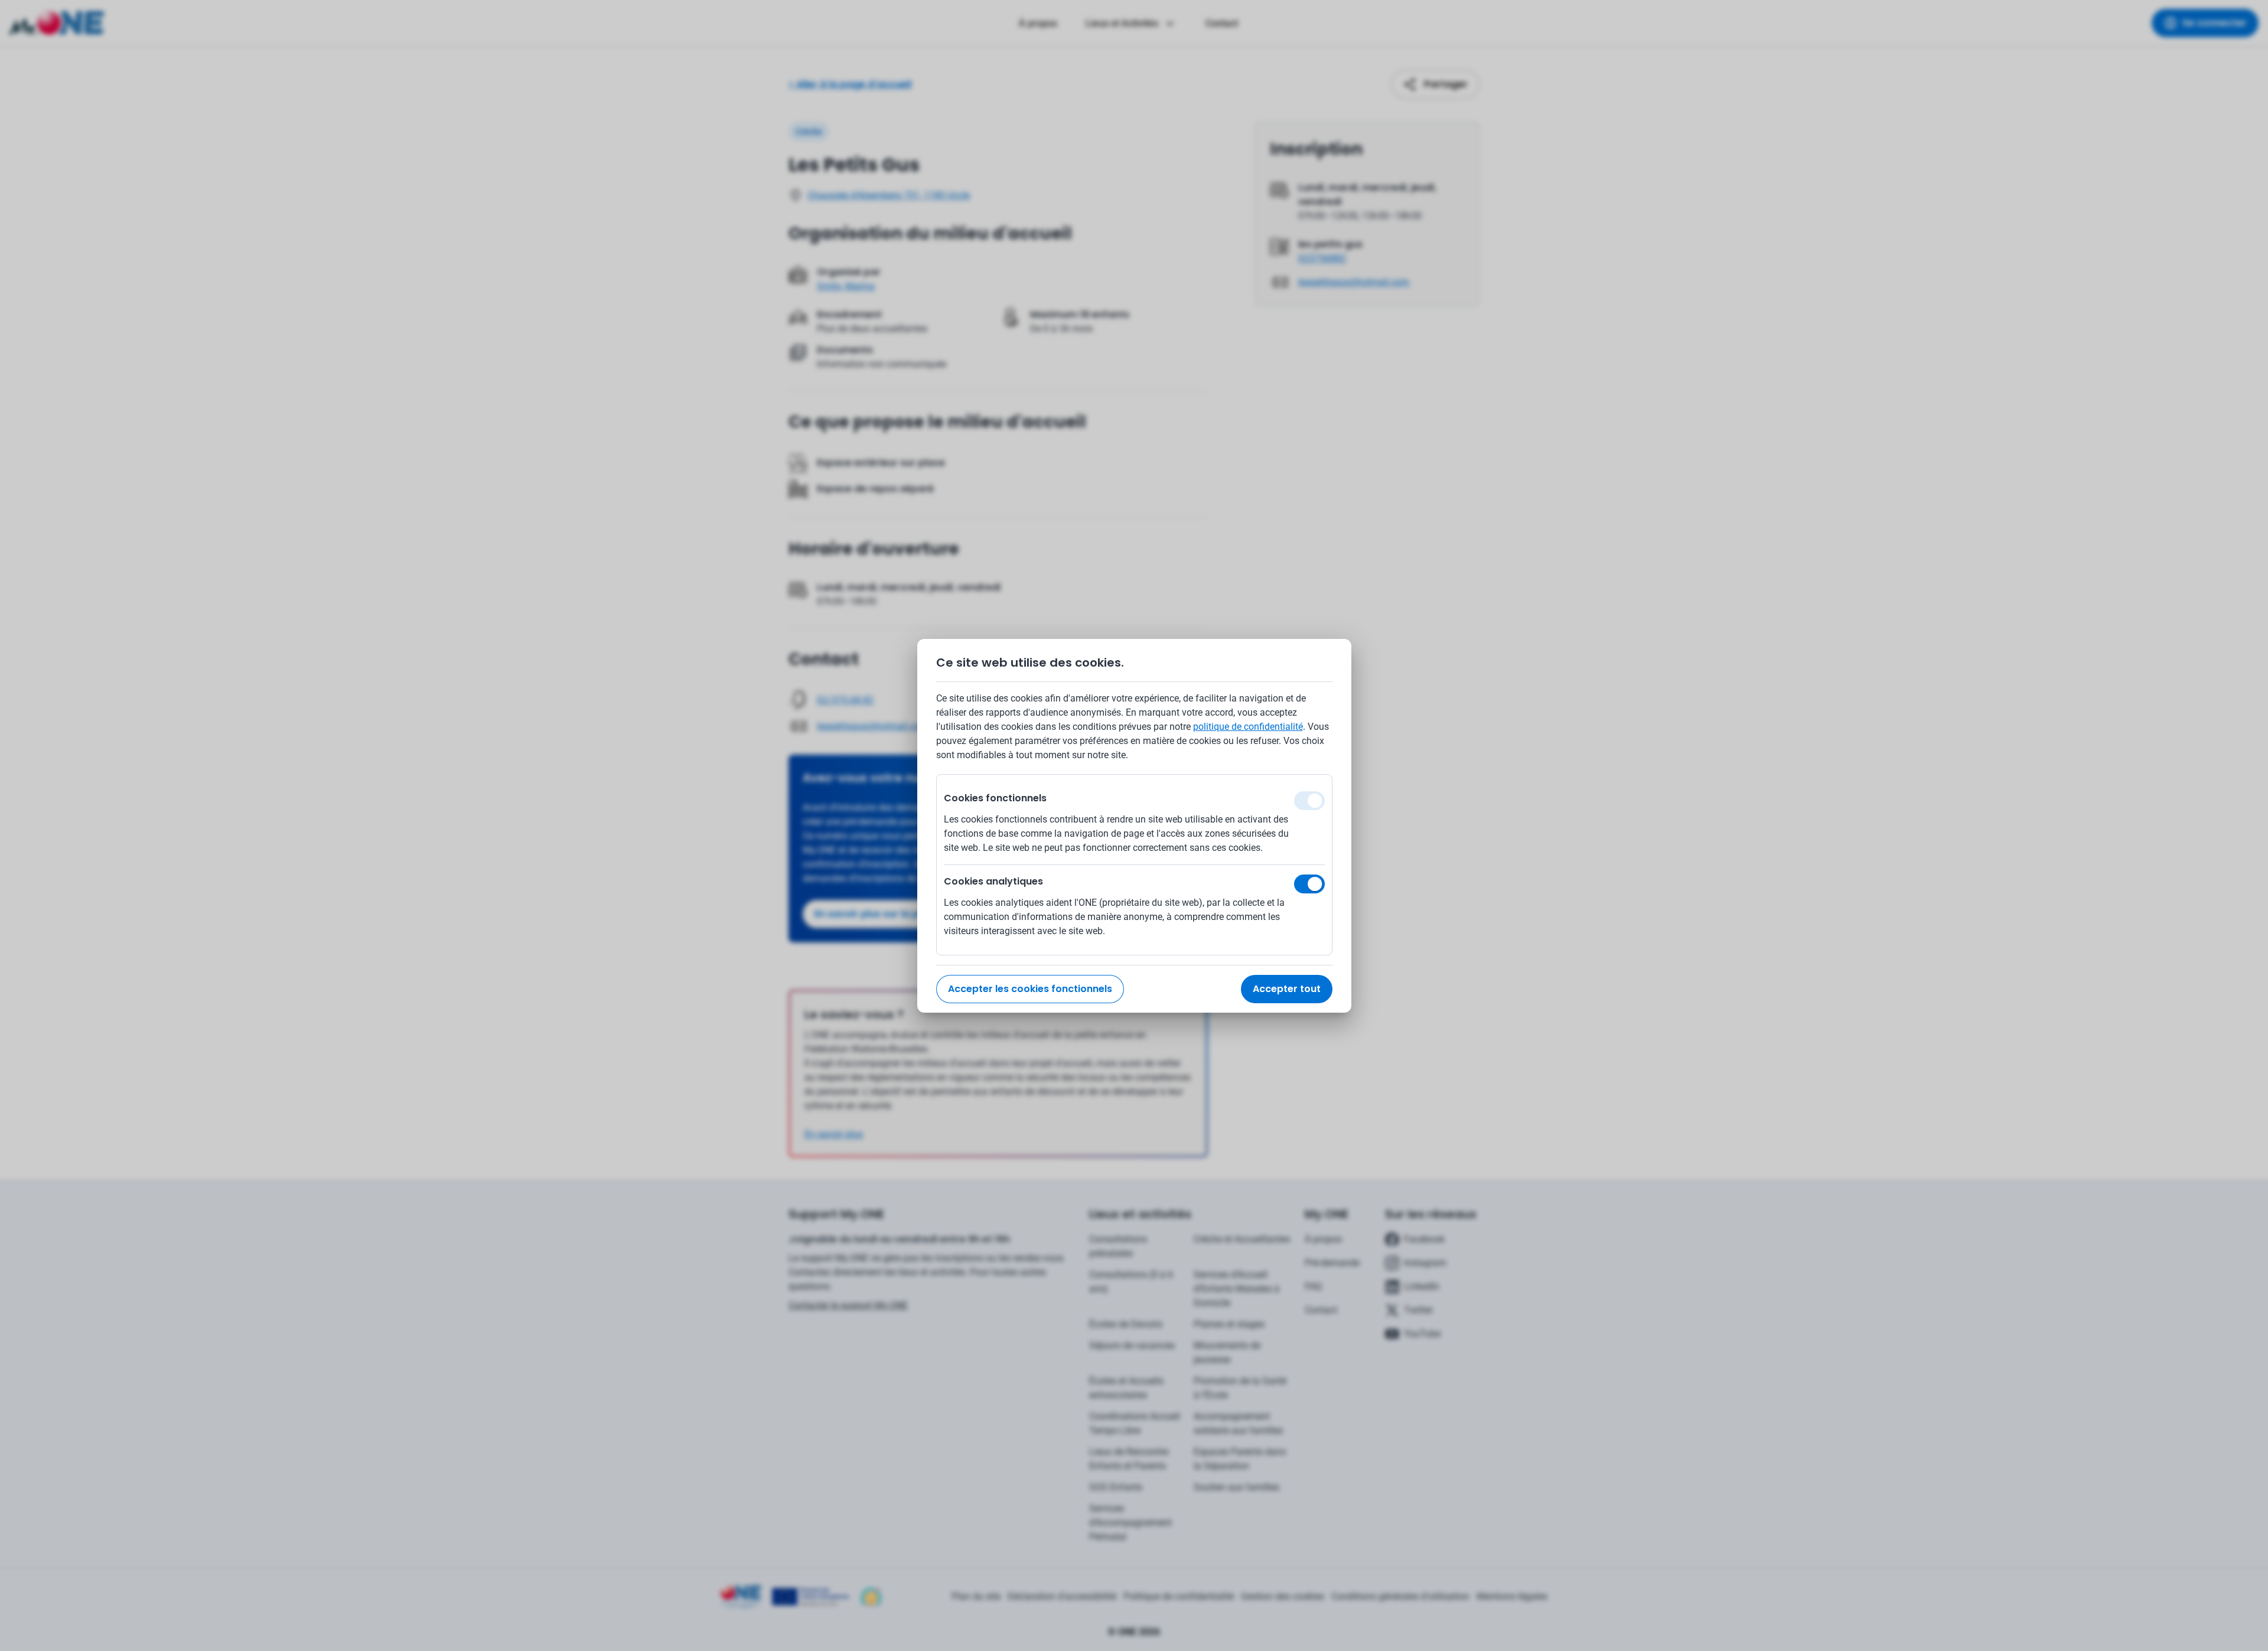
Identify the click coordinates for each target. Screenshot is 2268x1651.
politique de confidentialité (1248, 727)
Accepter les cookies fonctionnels (1030, 989)
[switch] (1309, 884)
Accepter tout (1287, 989)
